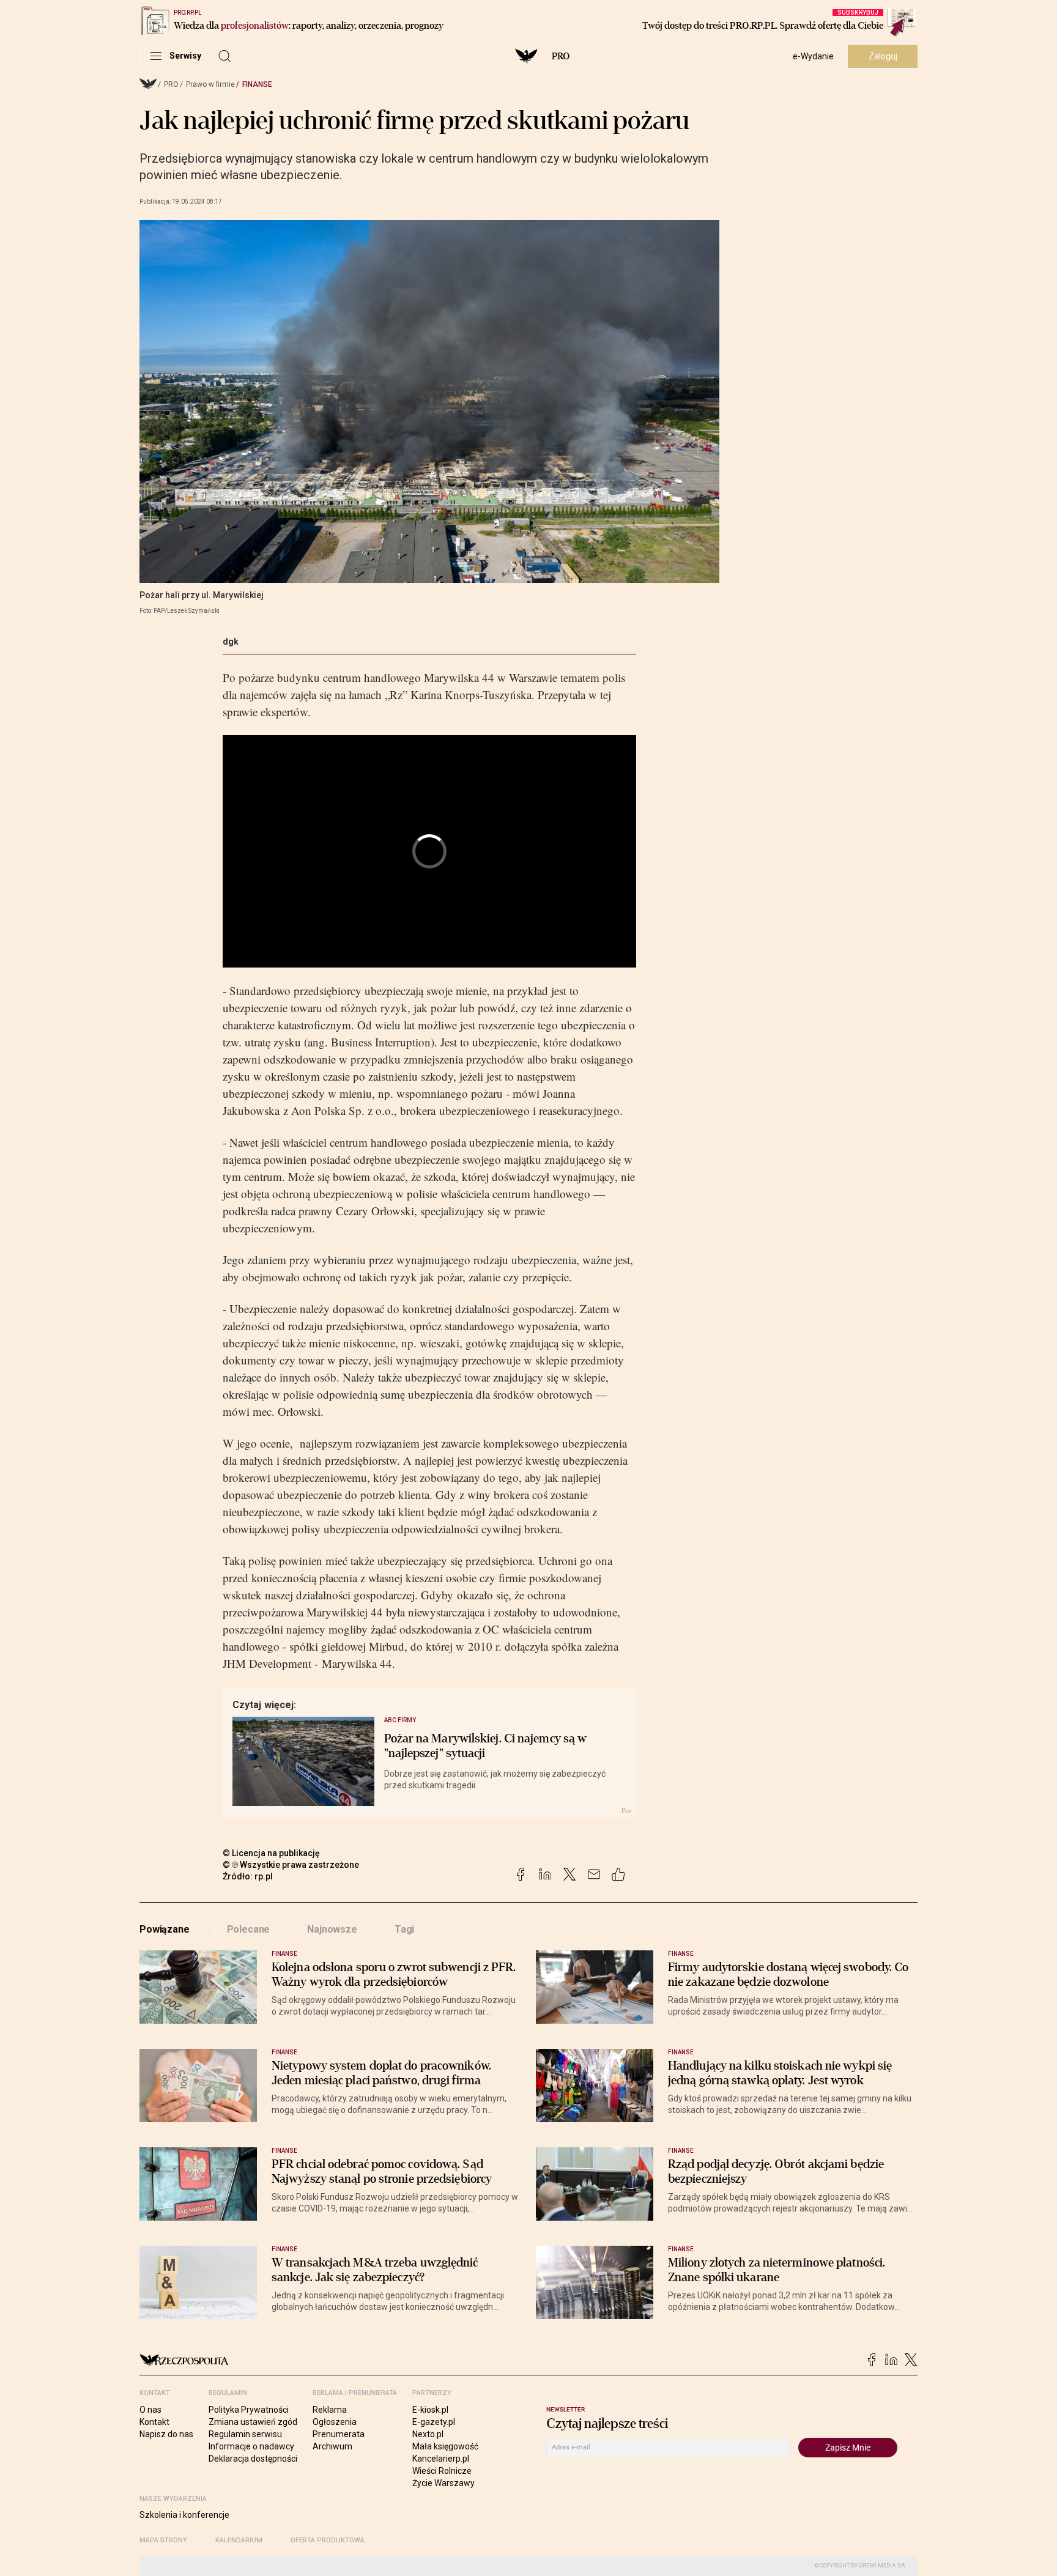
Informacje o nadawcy (251, 2446)
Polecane (249, 1929)
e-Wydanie (813, 56)
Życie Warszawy (443, 2483)
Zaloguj (883, 56)
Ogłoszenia (335, 2422)
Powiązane (165, 1929)
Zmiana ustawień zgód (253, 2422)
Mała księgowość (445, 2446)
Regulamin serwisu (245, 2434)
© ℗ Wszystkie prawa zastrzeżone (291, 1865)
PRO (561, 56)
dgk (231, 642)
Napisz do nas (166, 2434)
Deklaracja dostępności (253, 2459)
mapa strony (163, 2540)
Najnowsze (332, 1929)
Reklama (330, 2410)
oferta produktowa (328, 2540)
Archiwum (332, 2446)
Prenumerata (339, 2434)
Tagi (404, 1929)
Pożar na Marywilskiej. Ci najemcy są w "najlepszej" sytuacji (486, 1746)
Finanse (257, 84)
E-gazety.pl (434, 2422)
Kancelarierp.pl (441, 2459)
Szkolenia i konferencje (184, 2515)
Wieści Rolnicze (442, 2471)
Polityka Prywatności (249, 2410)
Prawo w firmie (210, 84)
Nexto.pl (428, 2434)
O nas (150, 2410)
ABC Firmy (400, 1720)
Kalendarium (239, 2540)
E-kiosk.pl (430, 2410)
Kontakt (154, 2422)
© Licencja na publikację (272, 1853)
